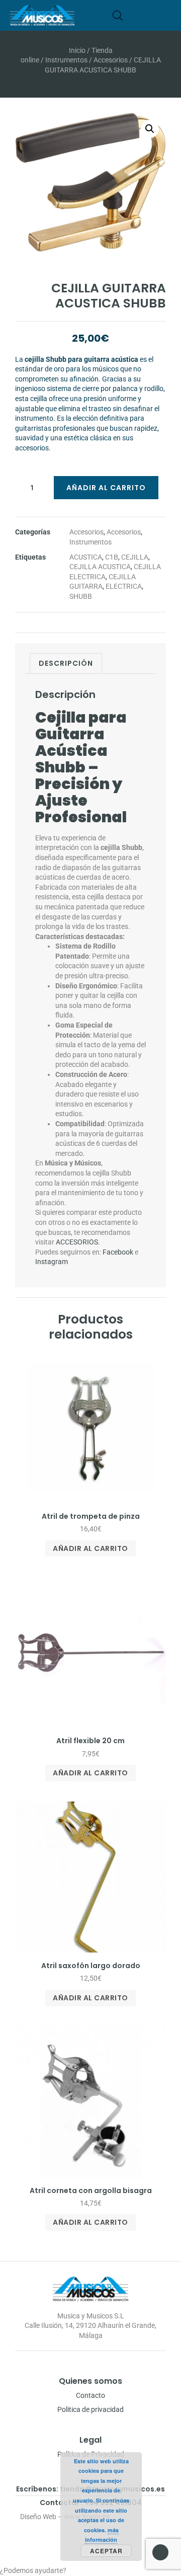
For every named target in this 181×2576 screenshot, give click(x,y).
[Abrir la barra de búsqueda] (118, 15)
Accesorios (111, 60)
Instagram (52, 1262)
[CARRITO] (133, 15)
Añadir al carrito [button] (90, 1548)
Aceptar (106, 2551)
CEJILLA (135, 557)
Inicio (77, 50)
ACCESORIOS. (78, 1242)
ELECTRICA (124, 586)
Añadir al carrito (106, 488)
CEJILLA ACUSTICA (100, 567)
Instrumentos (66, 60)
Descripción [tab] (66, 663)
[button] (168, 15)
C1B (112, 557)
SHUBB (81, 596)
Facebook (118, 1252)
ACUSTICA (86, 557)
